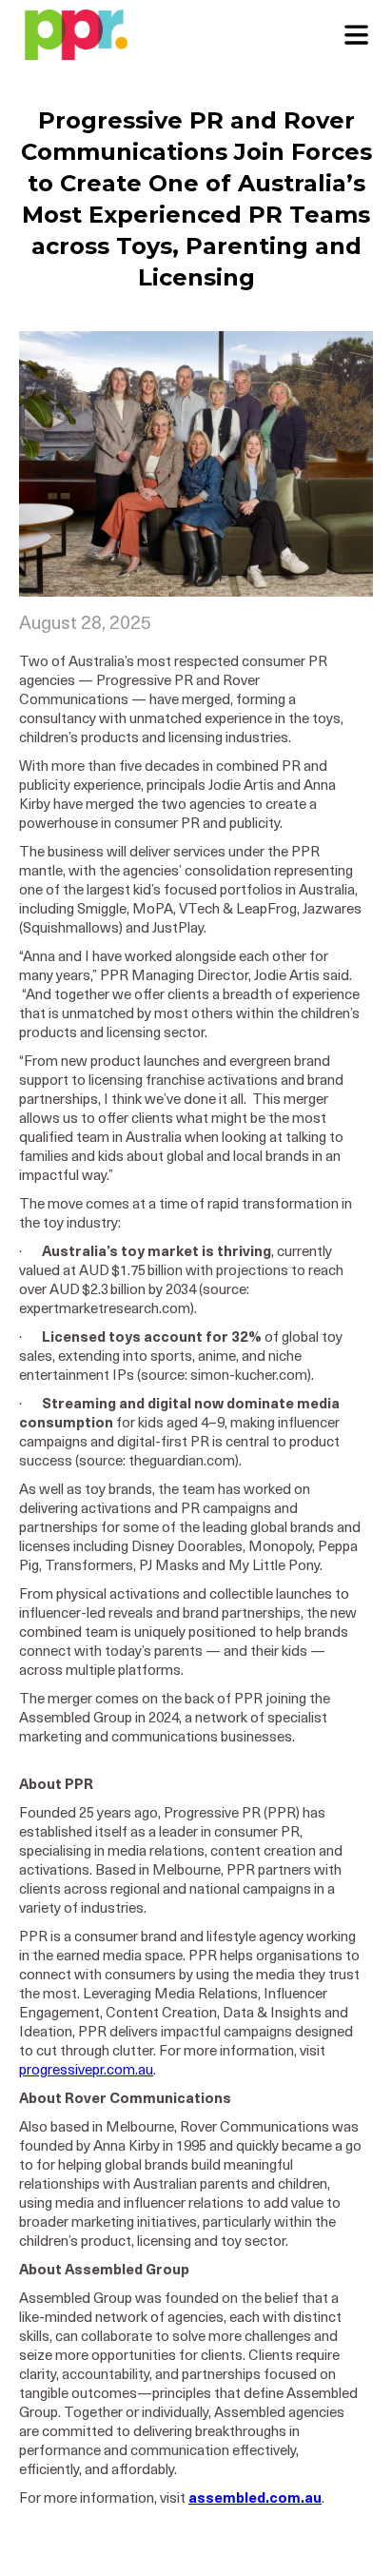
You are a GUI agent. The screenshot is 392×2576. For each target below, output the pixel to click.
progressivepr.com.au (86, 2071)
